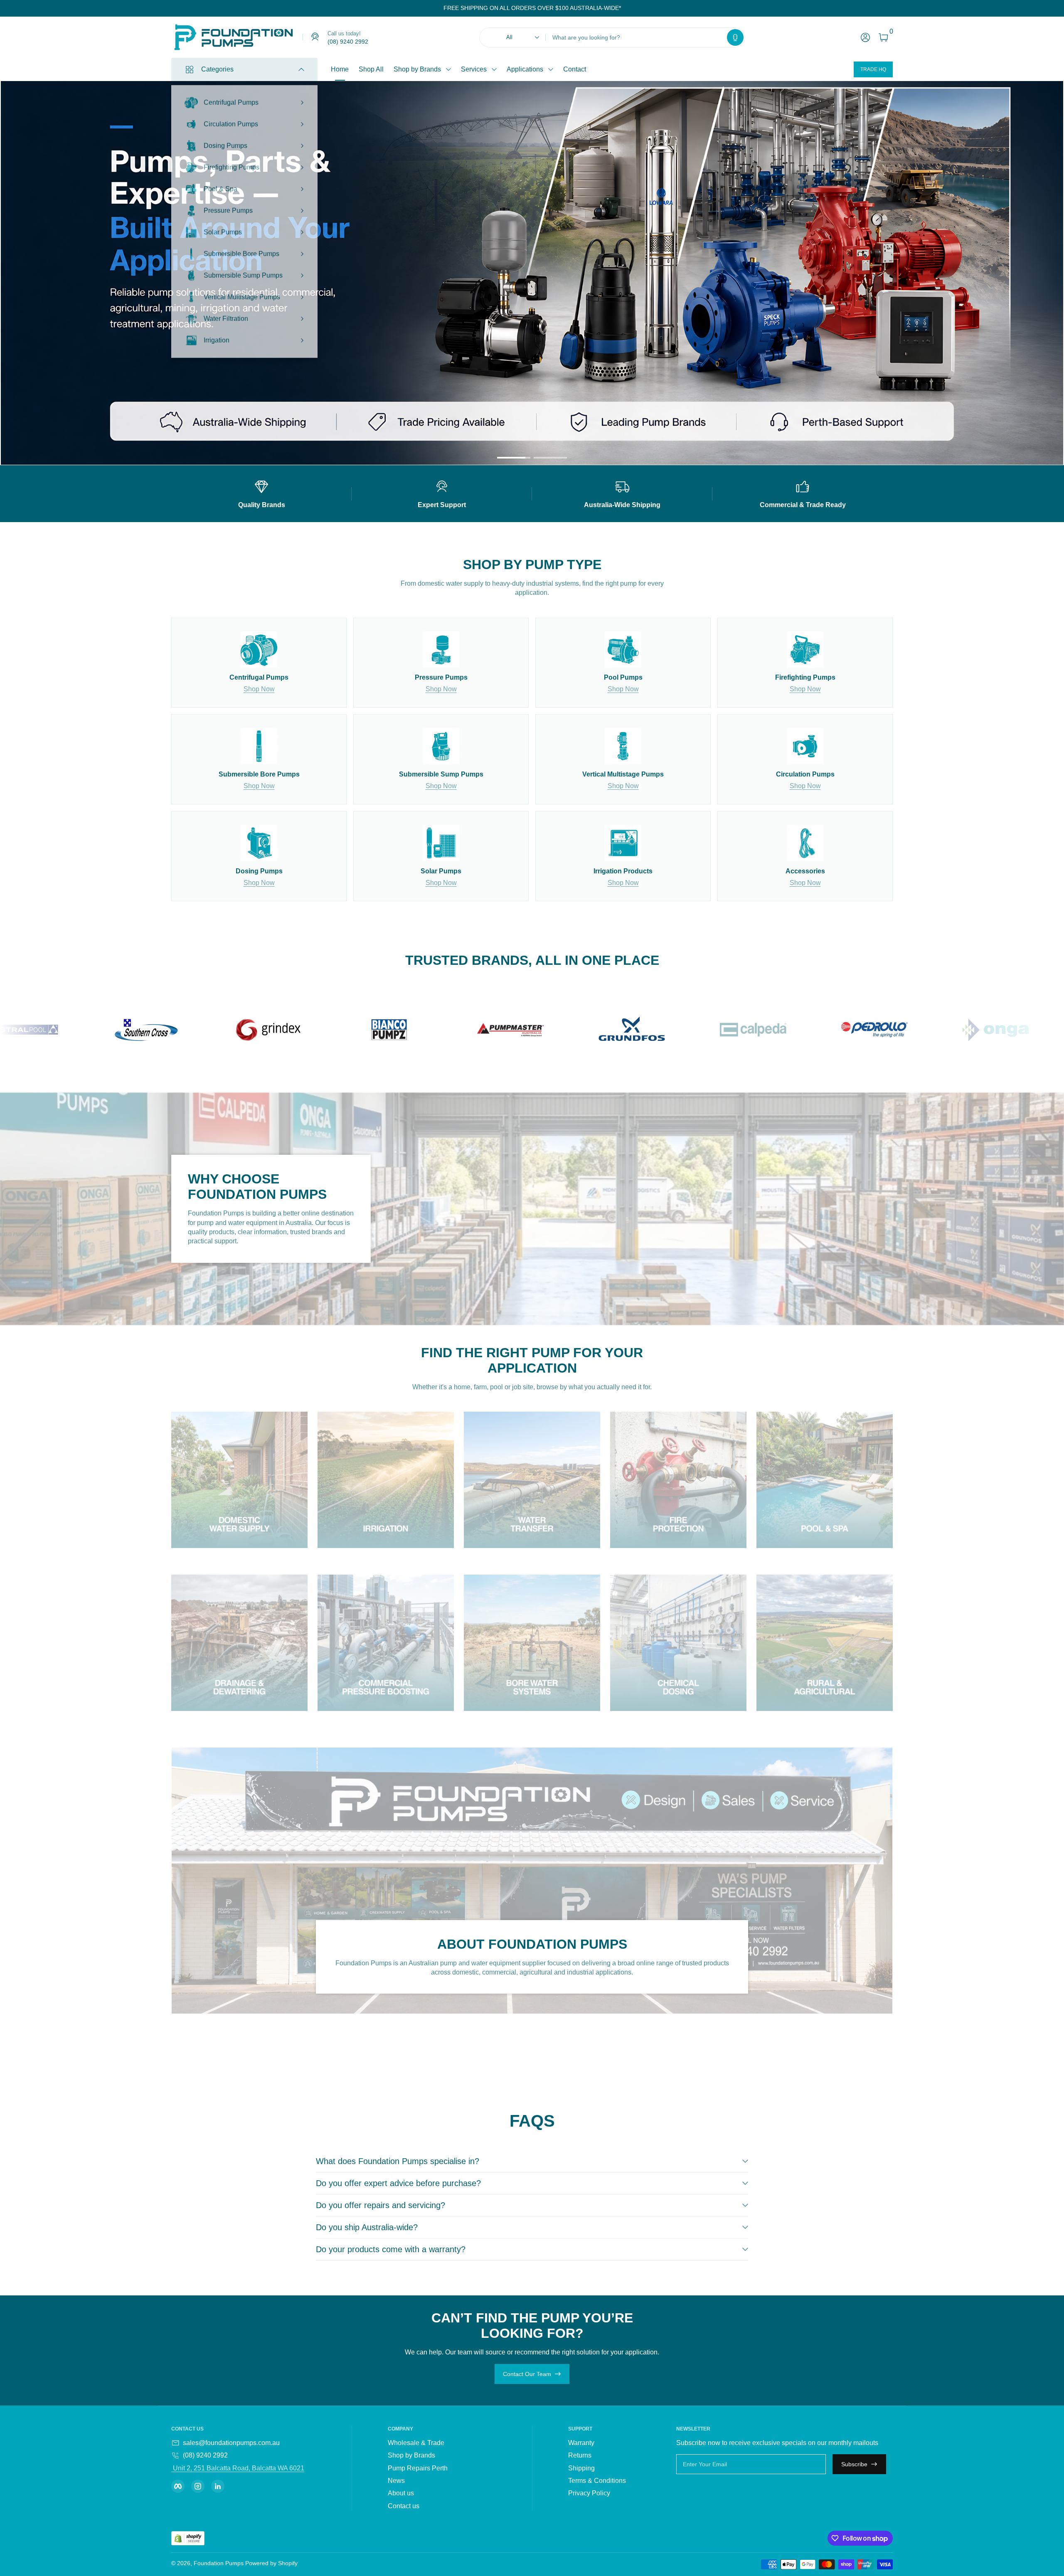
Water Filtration (226, 314)
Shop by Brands (417, 69)
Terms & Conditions (597, 2481)
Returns (580, 2455)
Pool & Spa (220, 185)
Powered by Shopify (271, 2563)
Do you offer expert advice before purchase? (398, 2183)
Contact (575, 69)
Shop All (371, 69)
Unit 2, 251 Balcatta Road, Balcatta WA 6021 (238, 2468)
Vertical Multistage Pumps (242, 293)
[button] (735, 37)
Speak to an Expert (730, 331)
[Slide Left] (437, 8)
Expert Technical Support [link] (697, 306)
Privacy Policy (589, 2493)
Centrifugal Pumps (231, 98)
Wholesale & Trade (416, 2443)
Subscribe (854, 2464)
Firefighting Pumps (232, 163)
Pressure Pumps (228, 206)
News (396, 2481)
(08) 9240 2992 (205, 2455)
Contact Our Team (527, 2374)
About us (401, 2493)
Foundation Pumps (219, 2563)
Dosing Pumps (225, 142)
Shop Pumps (669, 331)
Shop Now (259, 689)
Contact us (404, 2506)
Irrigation (217, 336)
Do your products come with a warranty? (391, 2249)
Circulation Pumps (231, 120)
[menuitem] (438, 2443)
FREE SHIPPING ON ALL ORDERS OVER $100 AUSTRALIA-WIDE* (532, 8)
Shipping (581, 2468)
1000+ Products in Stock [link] (696, 274)
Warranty (581, 2443)
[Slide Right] (628, 8)
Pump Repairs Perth (418, 2468)
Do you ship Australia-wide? (367, 2227)
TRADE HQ (873, 69)
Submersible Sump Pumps (243, 271)
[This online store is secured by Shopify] (188, 2538)
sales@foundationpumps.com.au (231, 2443)
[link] (335, 37)
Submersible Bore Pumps (241, 250)
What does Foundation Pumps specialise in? (398, 2161)
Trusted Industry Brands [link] (695, 290)
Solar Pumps (223, 228)
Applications (525, 69)
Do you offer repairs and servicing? (381, 2205)
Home (340, 69)
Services (474, 69)
